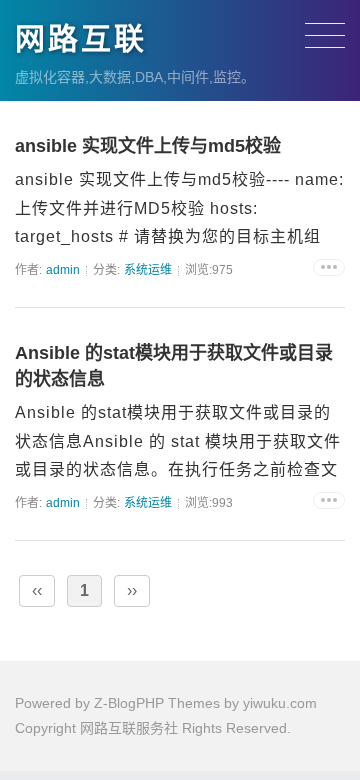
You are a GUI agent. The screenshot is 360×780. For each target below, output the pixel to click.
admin (63, 270)
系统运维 (148, 270)
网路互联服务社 (129, 728)
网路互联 (81, 38)
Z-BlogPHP (129, 703)
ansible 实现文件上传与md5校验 (148, 146)
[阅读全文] (329, 267)
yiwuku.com (280, 703)
